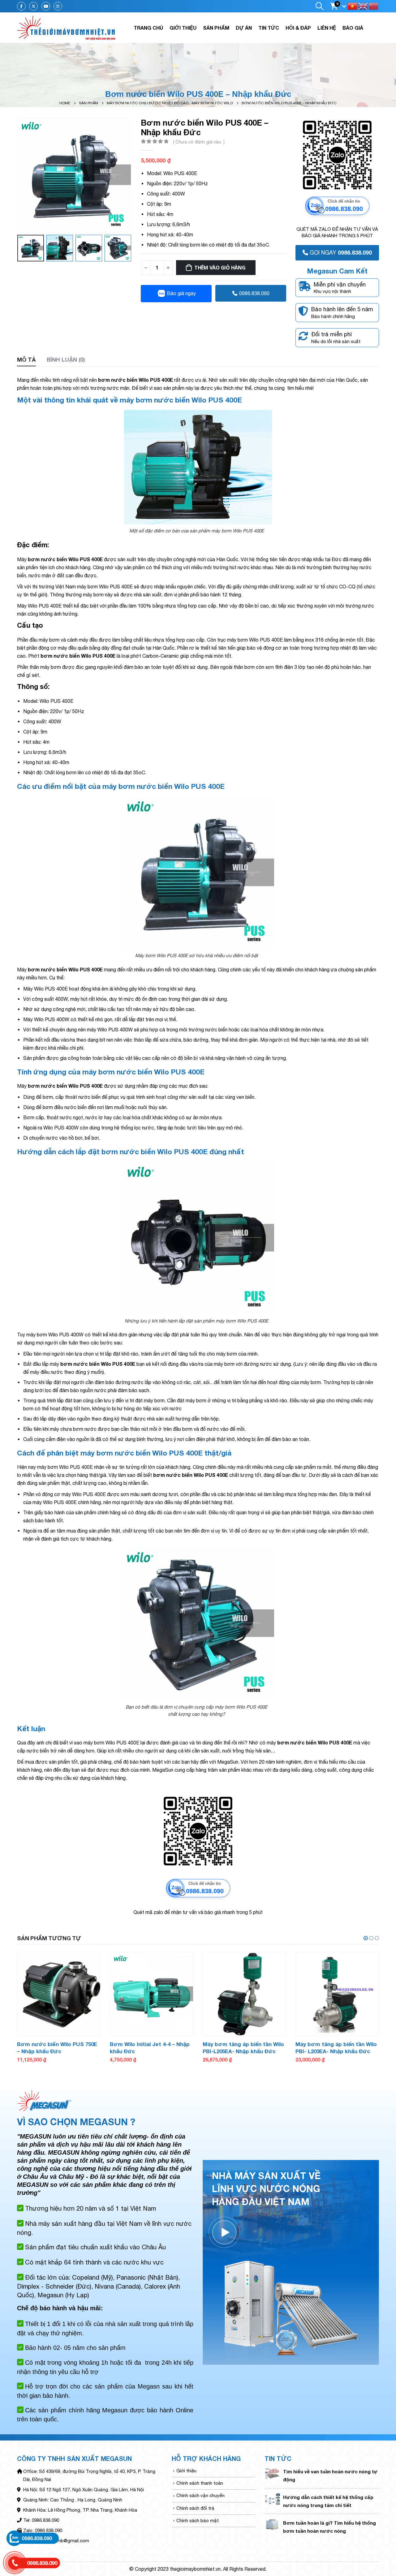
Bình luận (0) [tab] (66, 359)
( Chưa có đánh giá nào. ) (199, 142)
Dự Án (244, 28)
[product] (59, 1994)
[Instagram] (58, 6)
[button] (366, 1938)
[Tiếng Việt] (353, 6)
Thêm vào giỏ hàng (220, 268)
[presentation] (19, 175)
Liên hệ (327, 28)
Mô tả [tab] (26, 359)
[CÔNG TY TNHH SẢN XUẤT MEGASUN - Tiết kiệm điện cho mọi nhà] (67, 28)
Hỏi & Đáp (298, 28)
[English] (363, 6)
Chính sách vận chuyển (200, 2495)
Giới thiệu (183, 28)
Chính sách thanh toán (200, 2483)
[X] (33, 6)
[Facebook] (21, 6)
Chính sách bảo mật (198, 2520)
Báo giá (353, 28)
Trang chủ (148, 28)
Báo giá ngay (181, 293)
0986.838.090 (254, 293)
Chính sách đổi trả (195, 2508)
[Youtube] (46, 6)
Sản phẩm (216, 28)
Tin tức (269, 28)
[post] (272, 2473)
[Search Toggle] (319, 6)
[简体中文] (374, 6)
